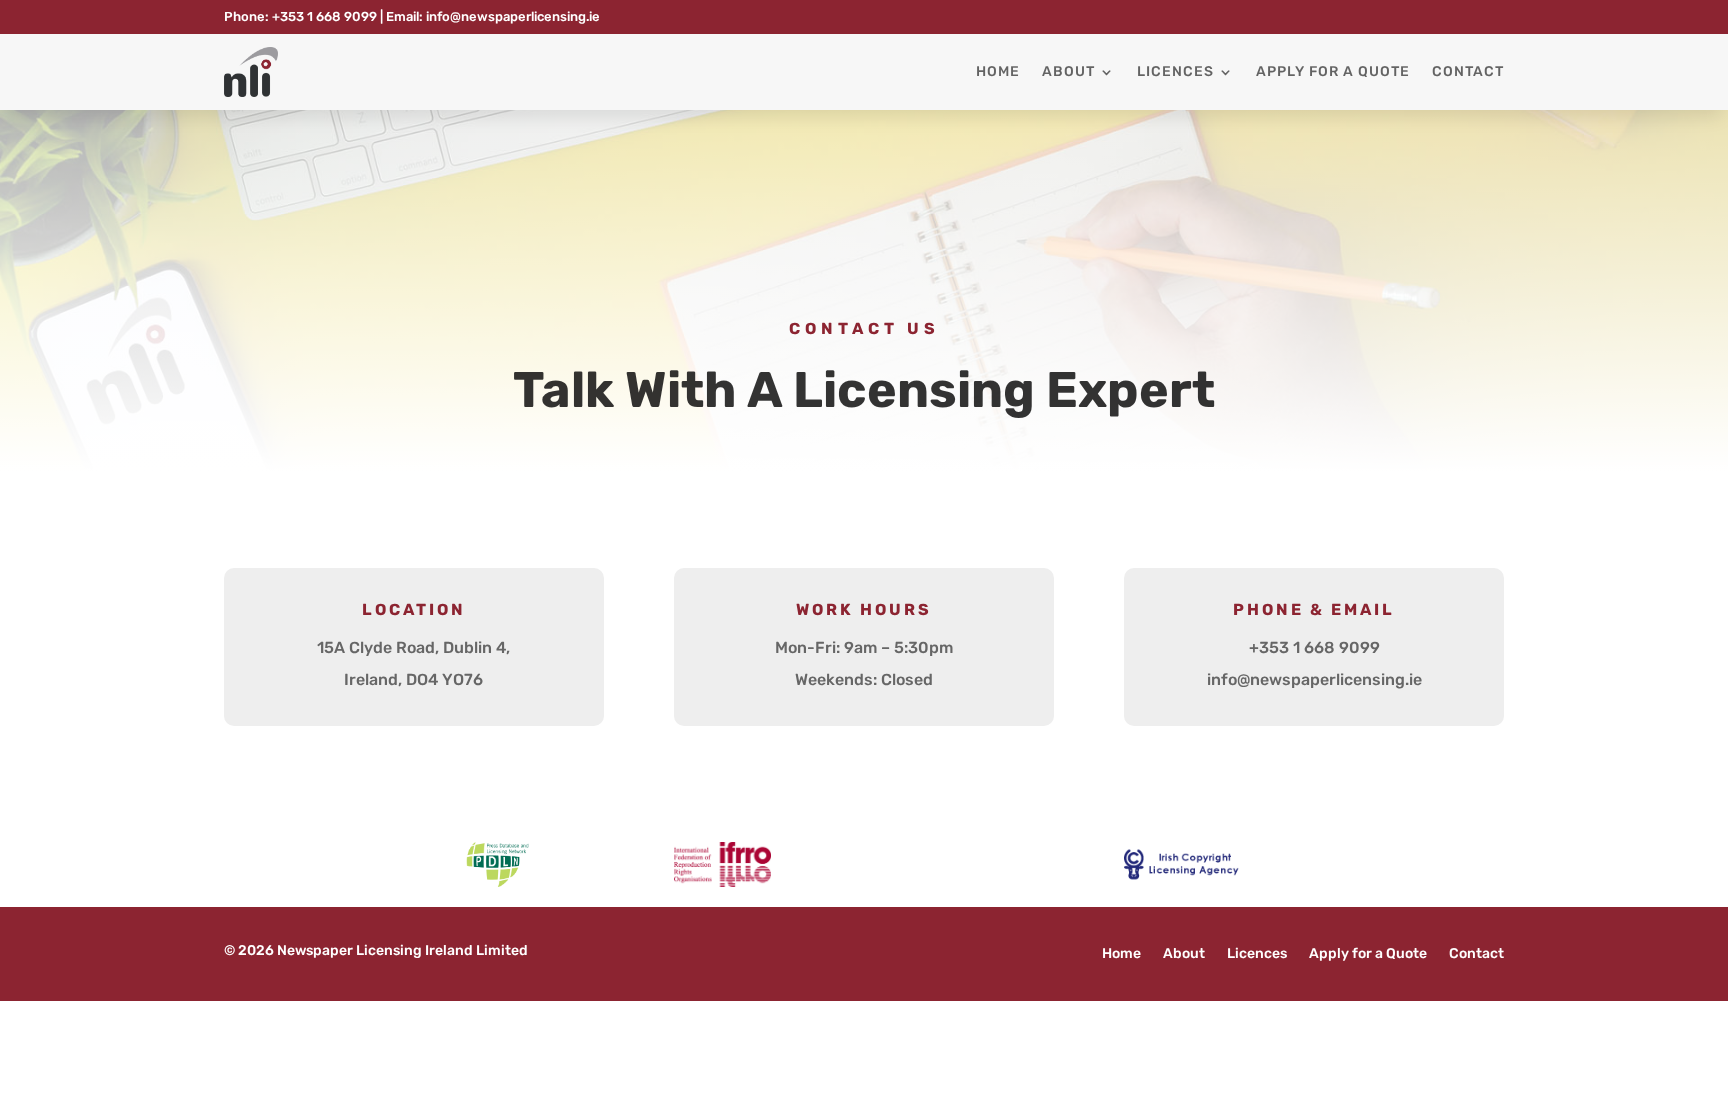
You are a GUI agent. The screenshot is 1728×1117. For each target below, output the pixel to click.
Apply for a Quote (1333, 71)
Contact (1468, 71)
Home (998, 71)
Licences (1175, 71)
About (1068, 71)
